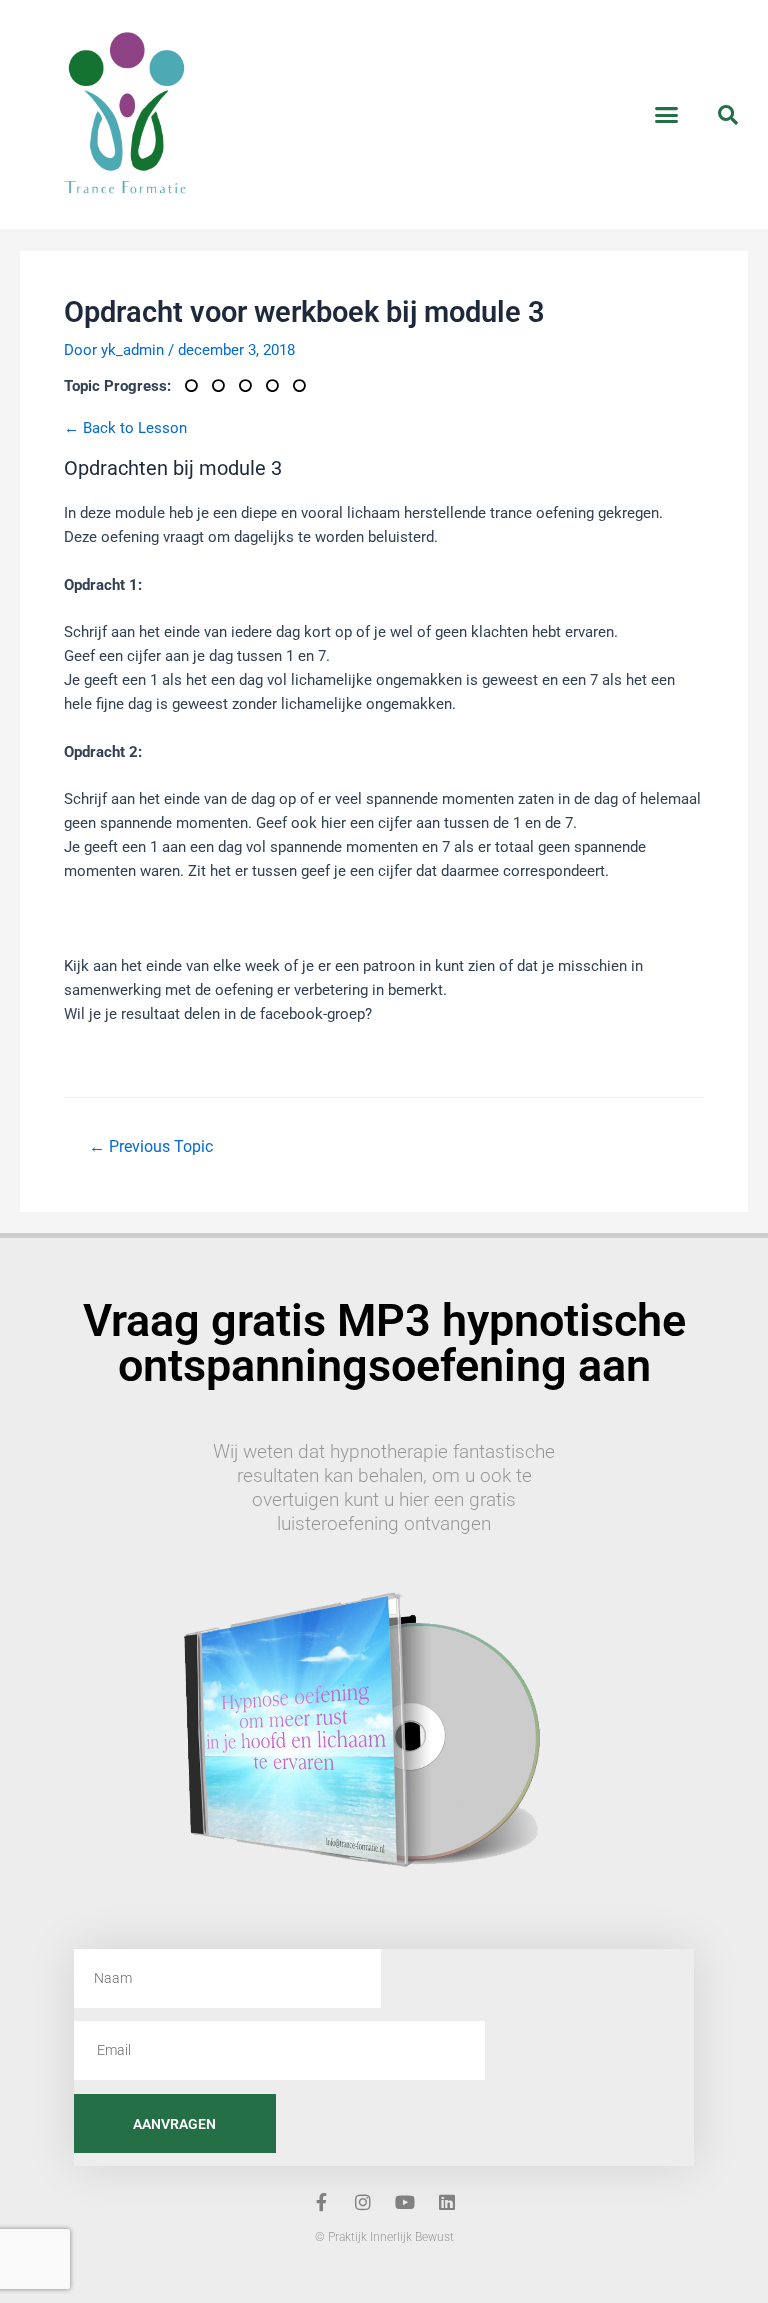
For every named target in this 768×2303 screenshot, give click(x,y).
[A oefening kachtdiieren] (198, 386)
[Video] (304, 386)
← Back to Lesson (125, 428)
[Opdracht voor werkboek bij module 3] (252, 386)
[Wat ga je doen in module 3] (279, 386)
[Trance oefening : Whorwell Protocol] (225, 386)
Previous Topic (151, 1147)
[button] (667, 115)
